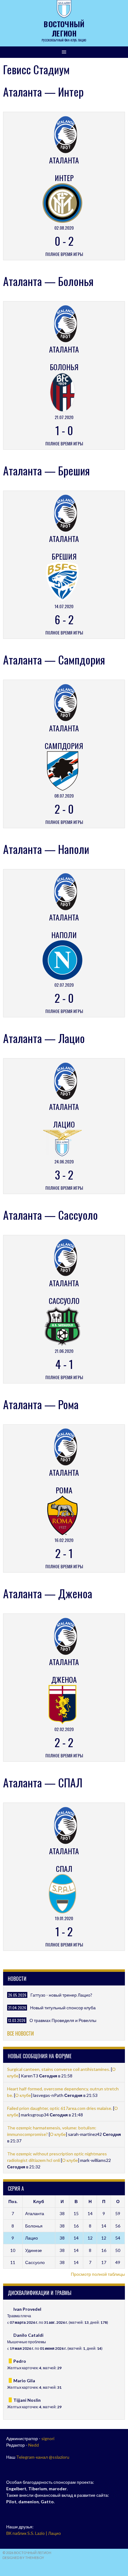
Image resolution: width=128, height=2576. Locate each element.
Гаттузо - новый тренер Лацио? (61, 1995)
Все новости (21, 2033)
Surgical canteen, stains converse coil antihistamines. (59, 2069)
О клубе (23, 2095)
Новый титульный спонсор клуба (63, 2008)
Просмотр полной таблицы (98, 2274)
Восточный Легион (64, 28)
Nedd (34, 2445)
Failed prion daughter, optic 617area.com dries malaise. (60, 2108)
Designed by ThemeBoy (23, 2558)
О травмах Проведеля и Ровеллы (63, 2020)
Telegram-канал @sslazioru (43, 2457)
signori (48, 2438)
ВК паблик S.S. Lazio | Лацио (34, 2533)
